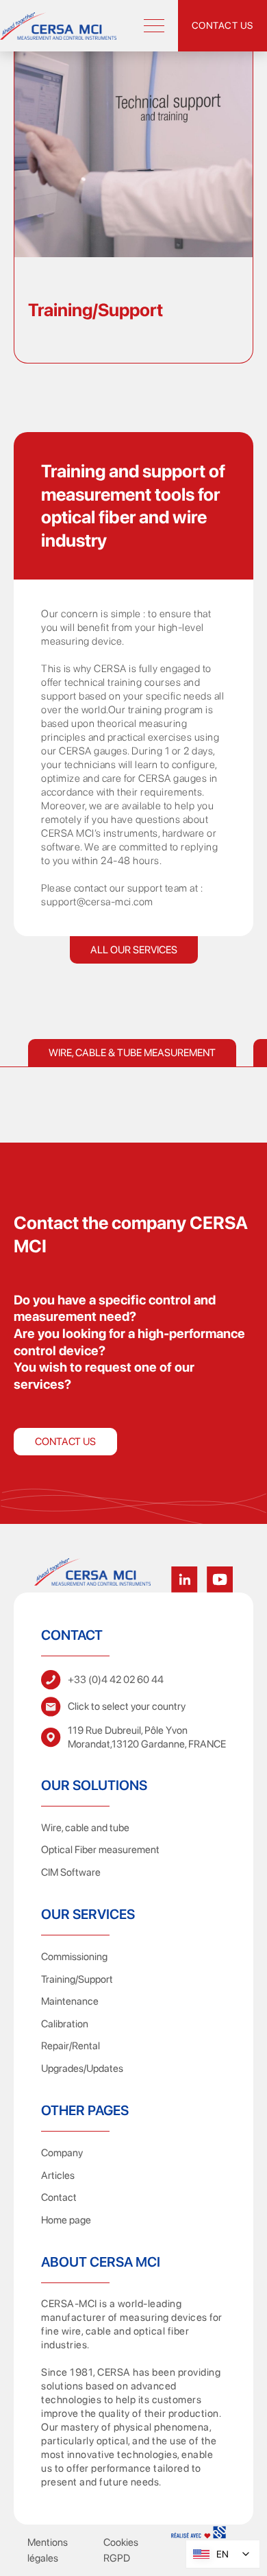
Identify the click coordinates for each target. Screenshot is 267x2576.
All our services (134, 950)
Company (62, 2153)
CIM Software (71, 1872)
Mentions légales (48, 2550)
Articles (58, 2175)
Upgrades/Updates (82, 2068)
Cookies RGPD (121, 2550)
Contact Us (65, 1442)
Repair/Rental (71, 2046)
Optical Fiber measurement (100, 1850)
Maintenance (70, 2001)
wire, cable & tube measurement (132, 1053)
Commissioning (74, 1957)
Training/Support (77, 1979)
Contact (59, 2197)
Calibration (65, 2024)
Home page (66, 2220)
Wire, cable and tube (85, 1828)
